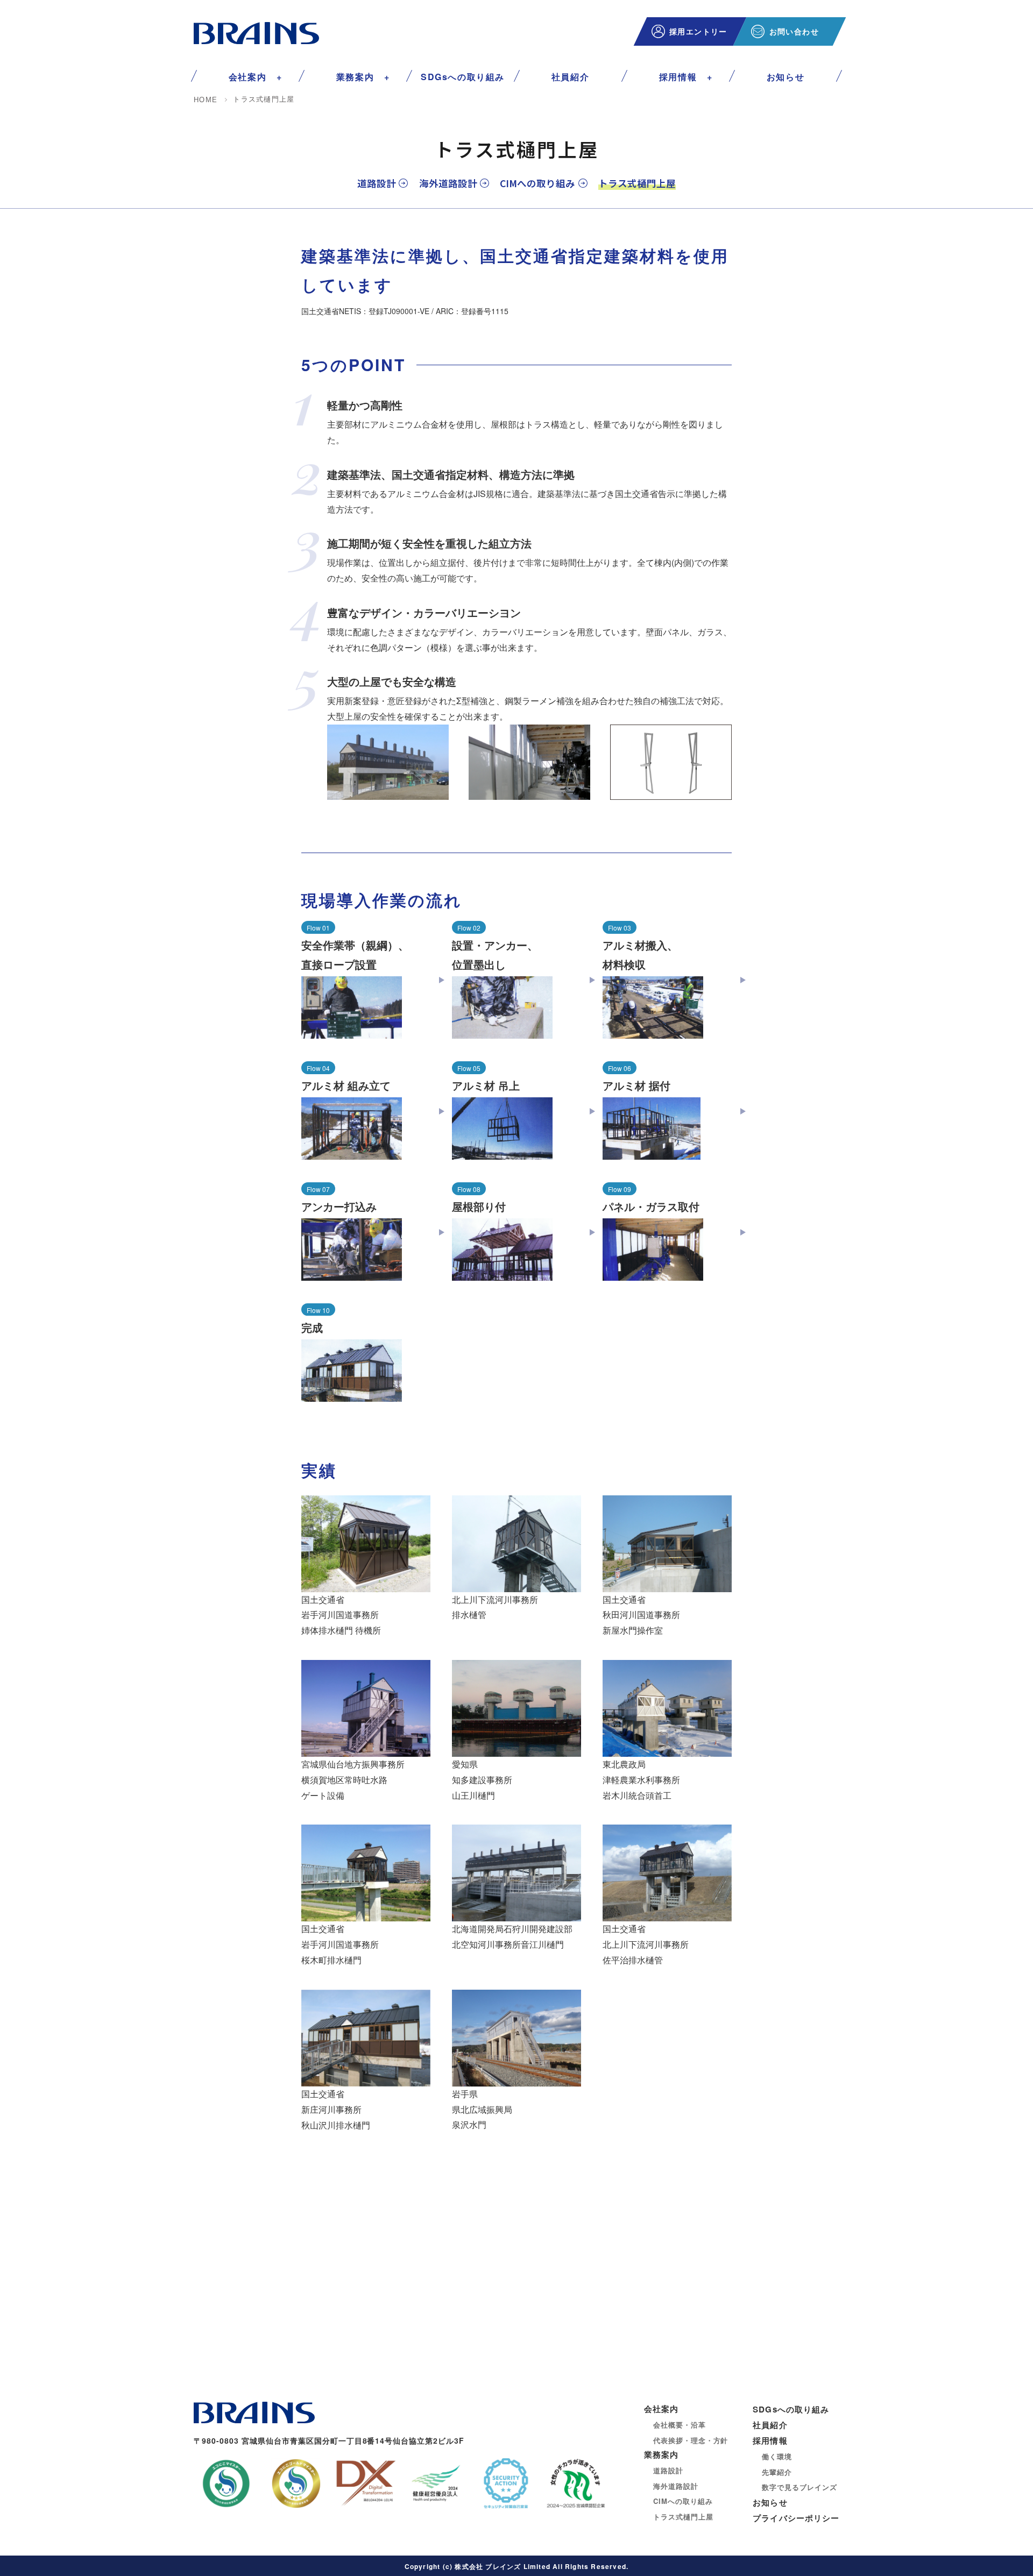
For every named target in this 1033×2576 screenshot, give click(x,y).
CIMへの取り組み (537, 183)
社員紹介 (570, 77)
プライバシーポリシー (796, 2518)
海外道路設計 (448, 183)
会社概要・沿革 (679, 2425)
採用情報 (678, 77)
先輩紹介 (777, 2472)
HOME (206, 100)
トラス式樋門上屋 (683, 2517)
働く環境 (777, 2456)
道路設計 (377, 183)
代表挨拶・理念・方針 (691, 2440)
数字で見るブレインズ (799, 2487)
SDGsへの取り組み (463, 77)
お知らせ (786, 77)
